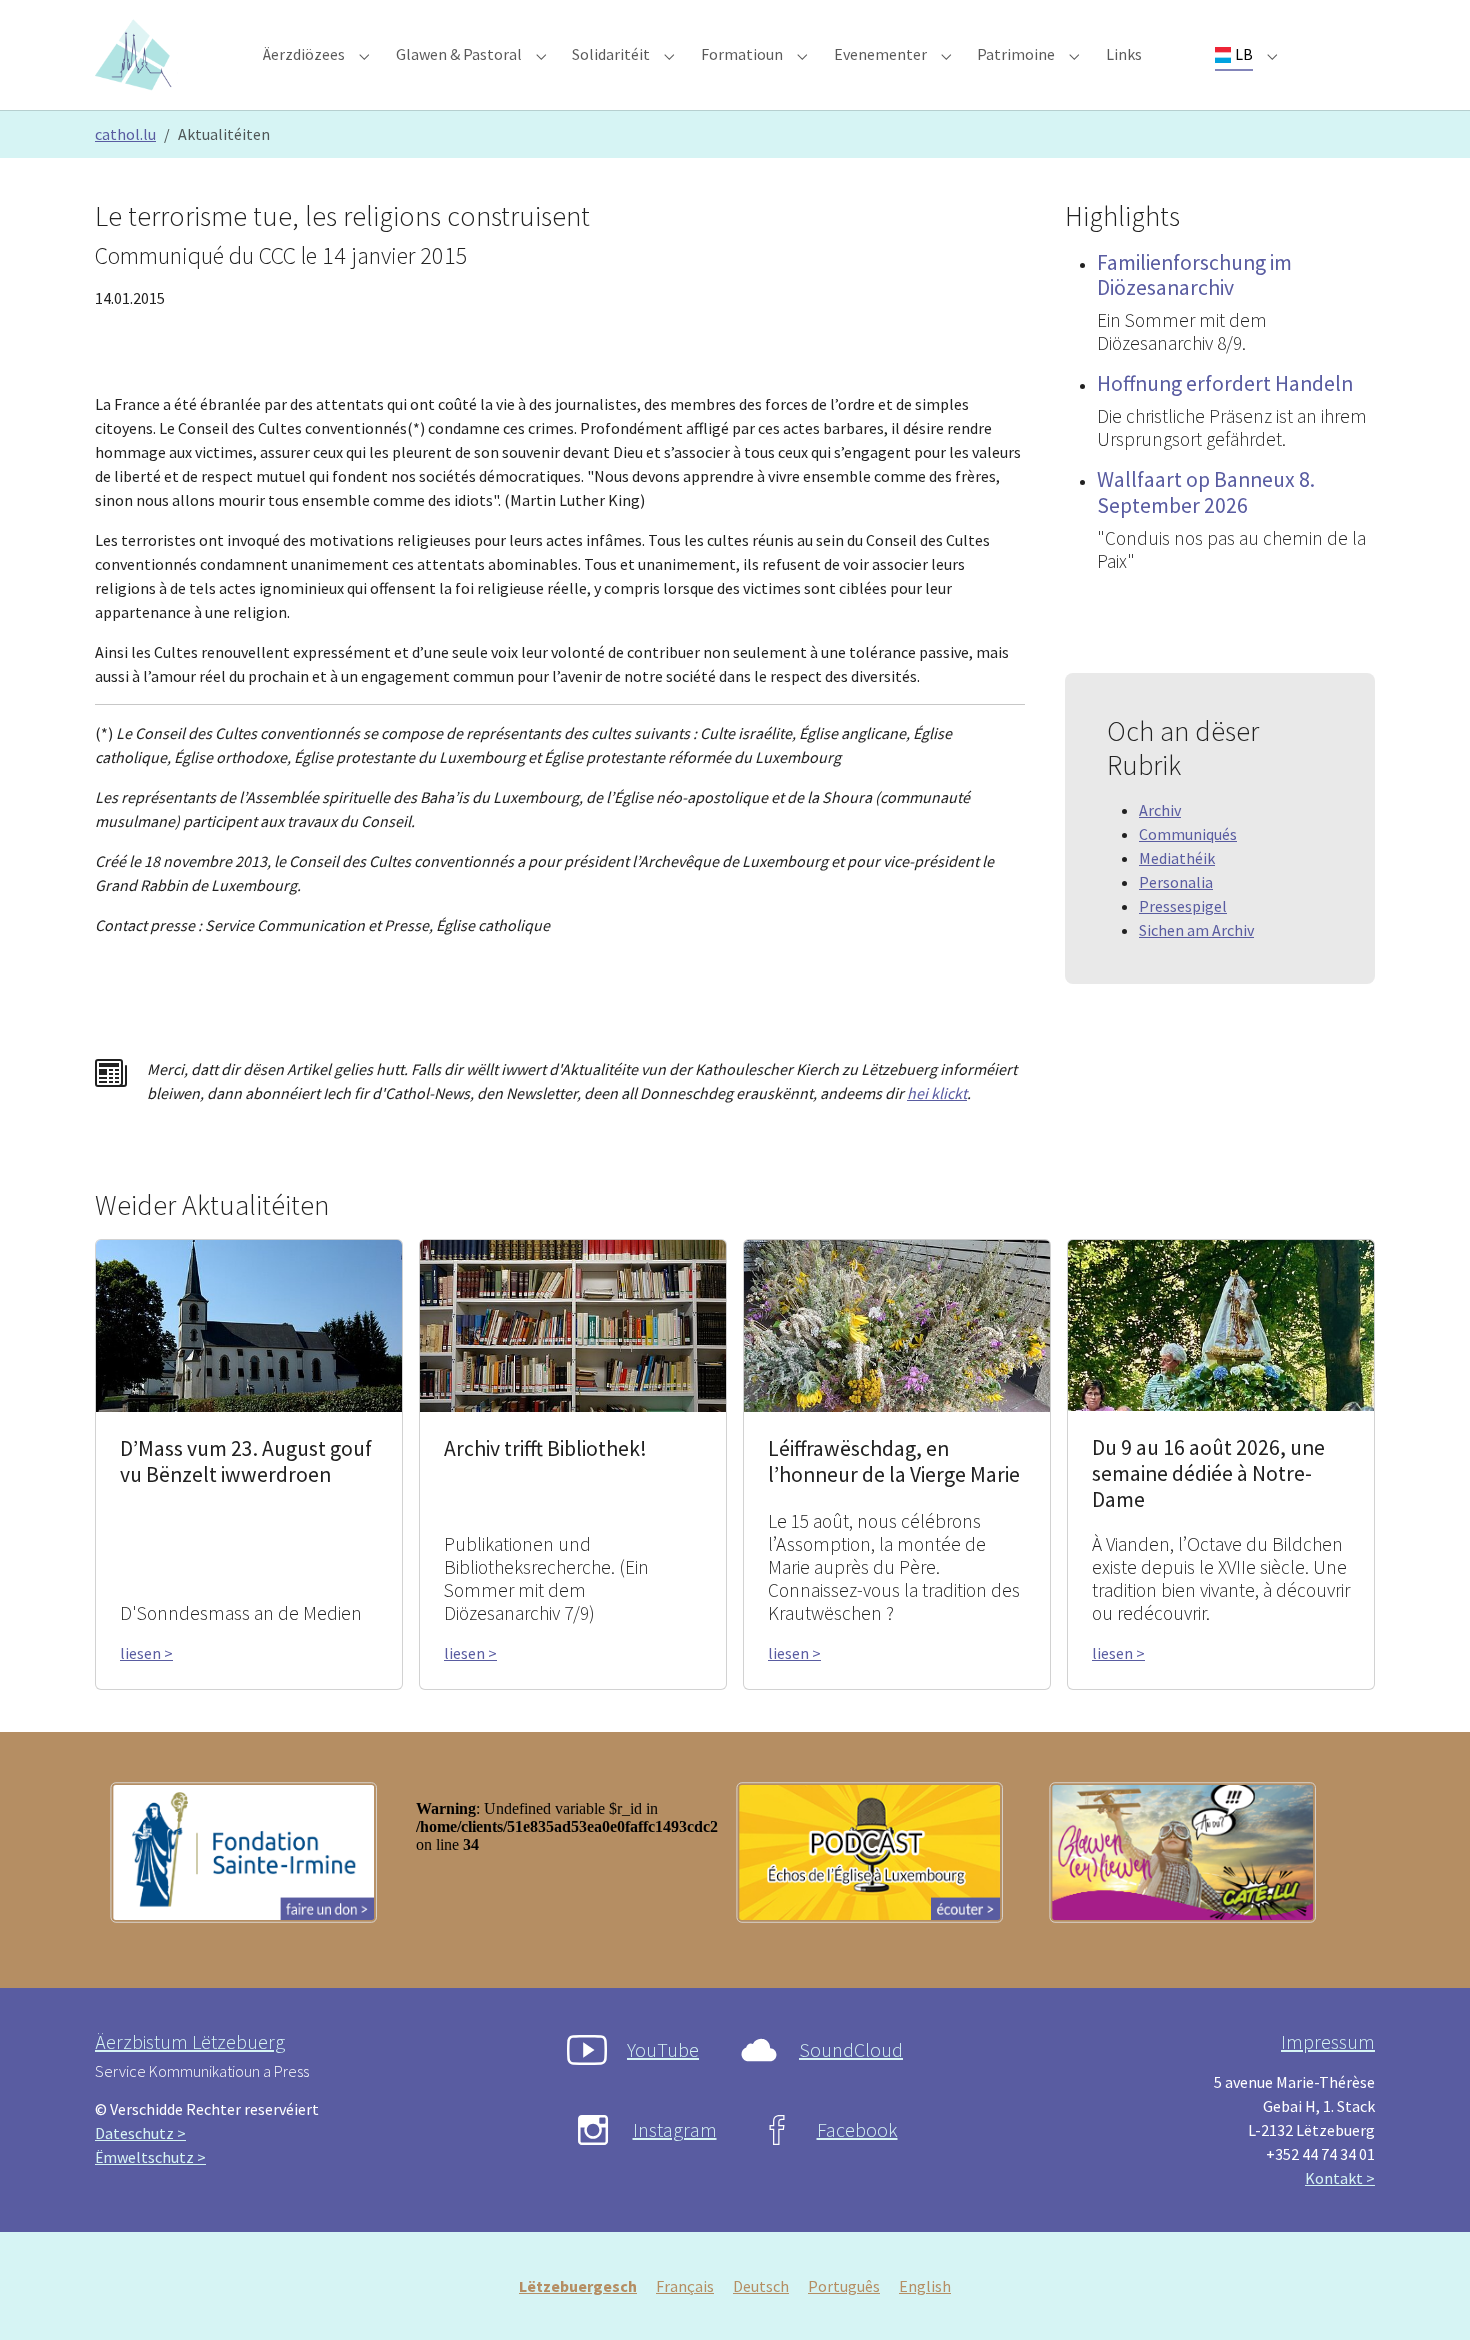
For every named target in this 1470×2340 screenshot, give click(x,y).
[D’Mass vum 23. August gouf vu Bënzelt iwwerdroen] (249, 1324)
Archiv (1160, 810)
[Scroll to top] (1426, 2296)
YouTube (663, 2049)
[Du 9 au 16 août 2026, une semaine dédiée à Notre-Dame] (1221, 1324)
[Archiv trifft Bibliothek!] (573, 1324)
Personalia (1176, 882)
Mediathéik (1177, 858)
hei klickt (937, 1093)
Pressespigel (1183, 906)
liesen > (146, 1653)
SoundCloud (851, 2049)
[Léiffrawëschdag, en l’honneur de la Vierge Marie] (897, 1324)
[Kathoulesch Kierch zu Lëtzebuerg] (136, 54)
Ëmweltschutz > (150, 2157)
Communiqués (1188, 834)
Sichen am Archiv (1196, 930)
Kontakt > (1340, 2178)
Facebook (857, 2129)
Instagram (675, 2129)
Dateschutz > (140, 2133)
